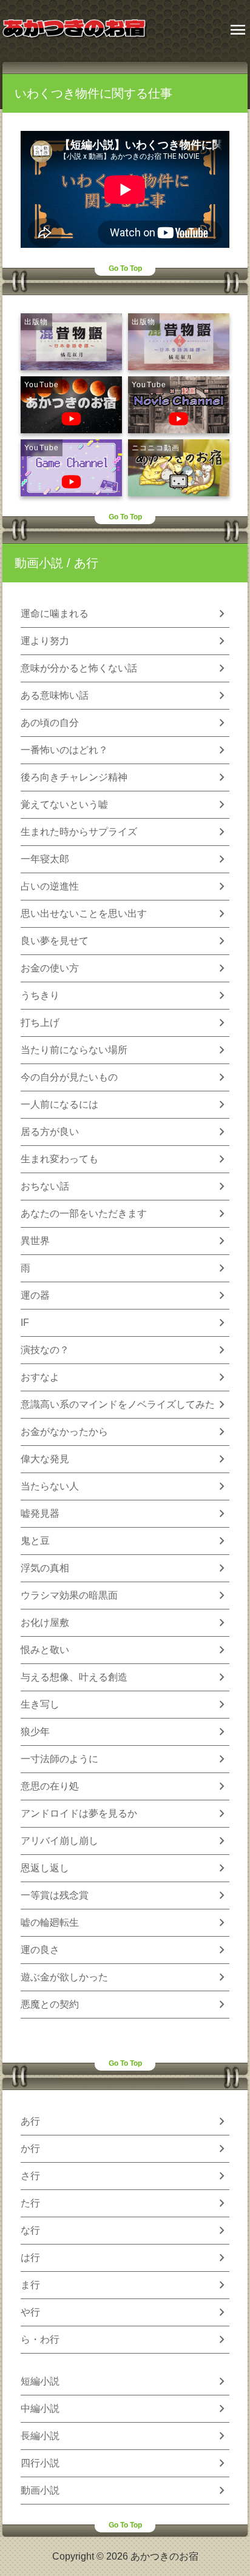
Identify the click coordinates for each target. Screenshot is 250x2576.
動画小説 (39, 563)
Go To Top (125, 268)
